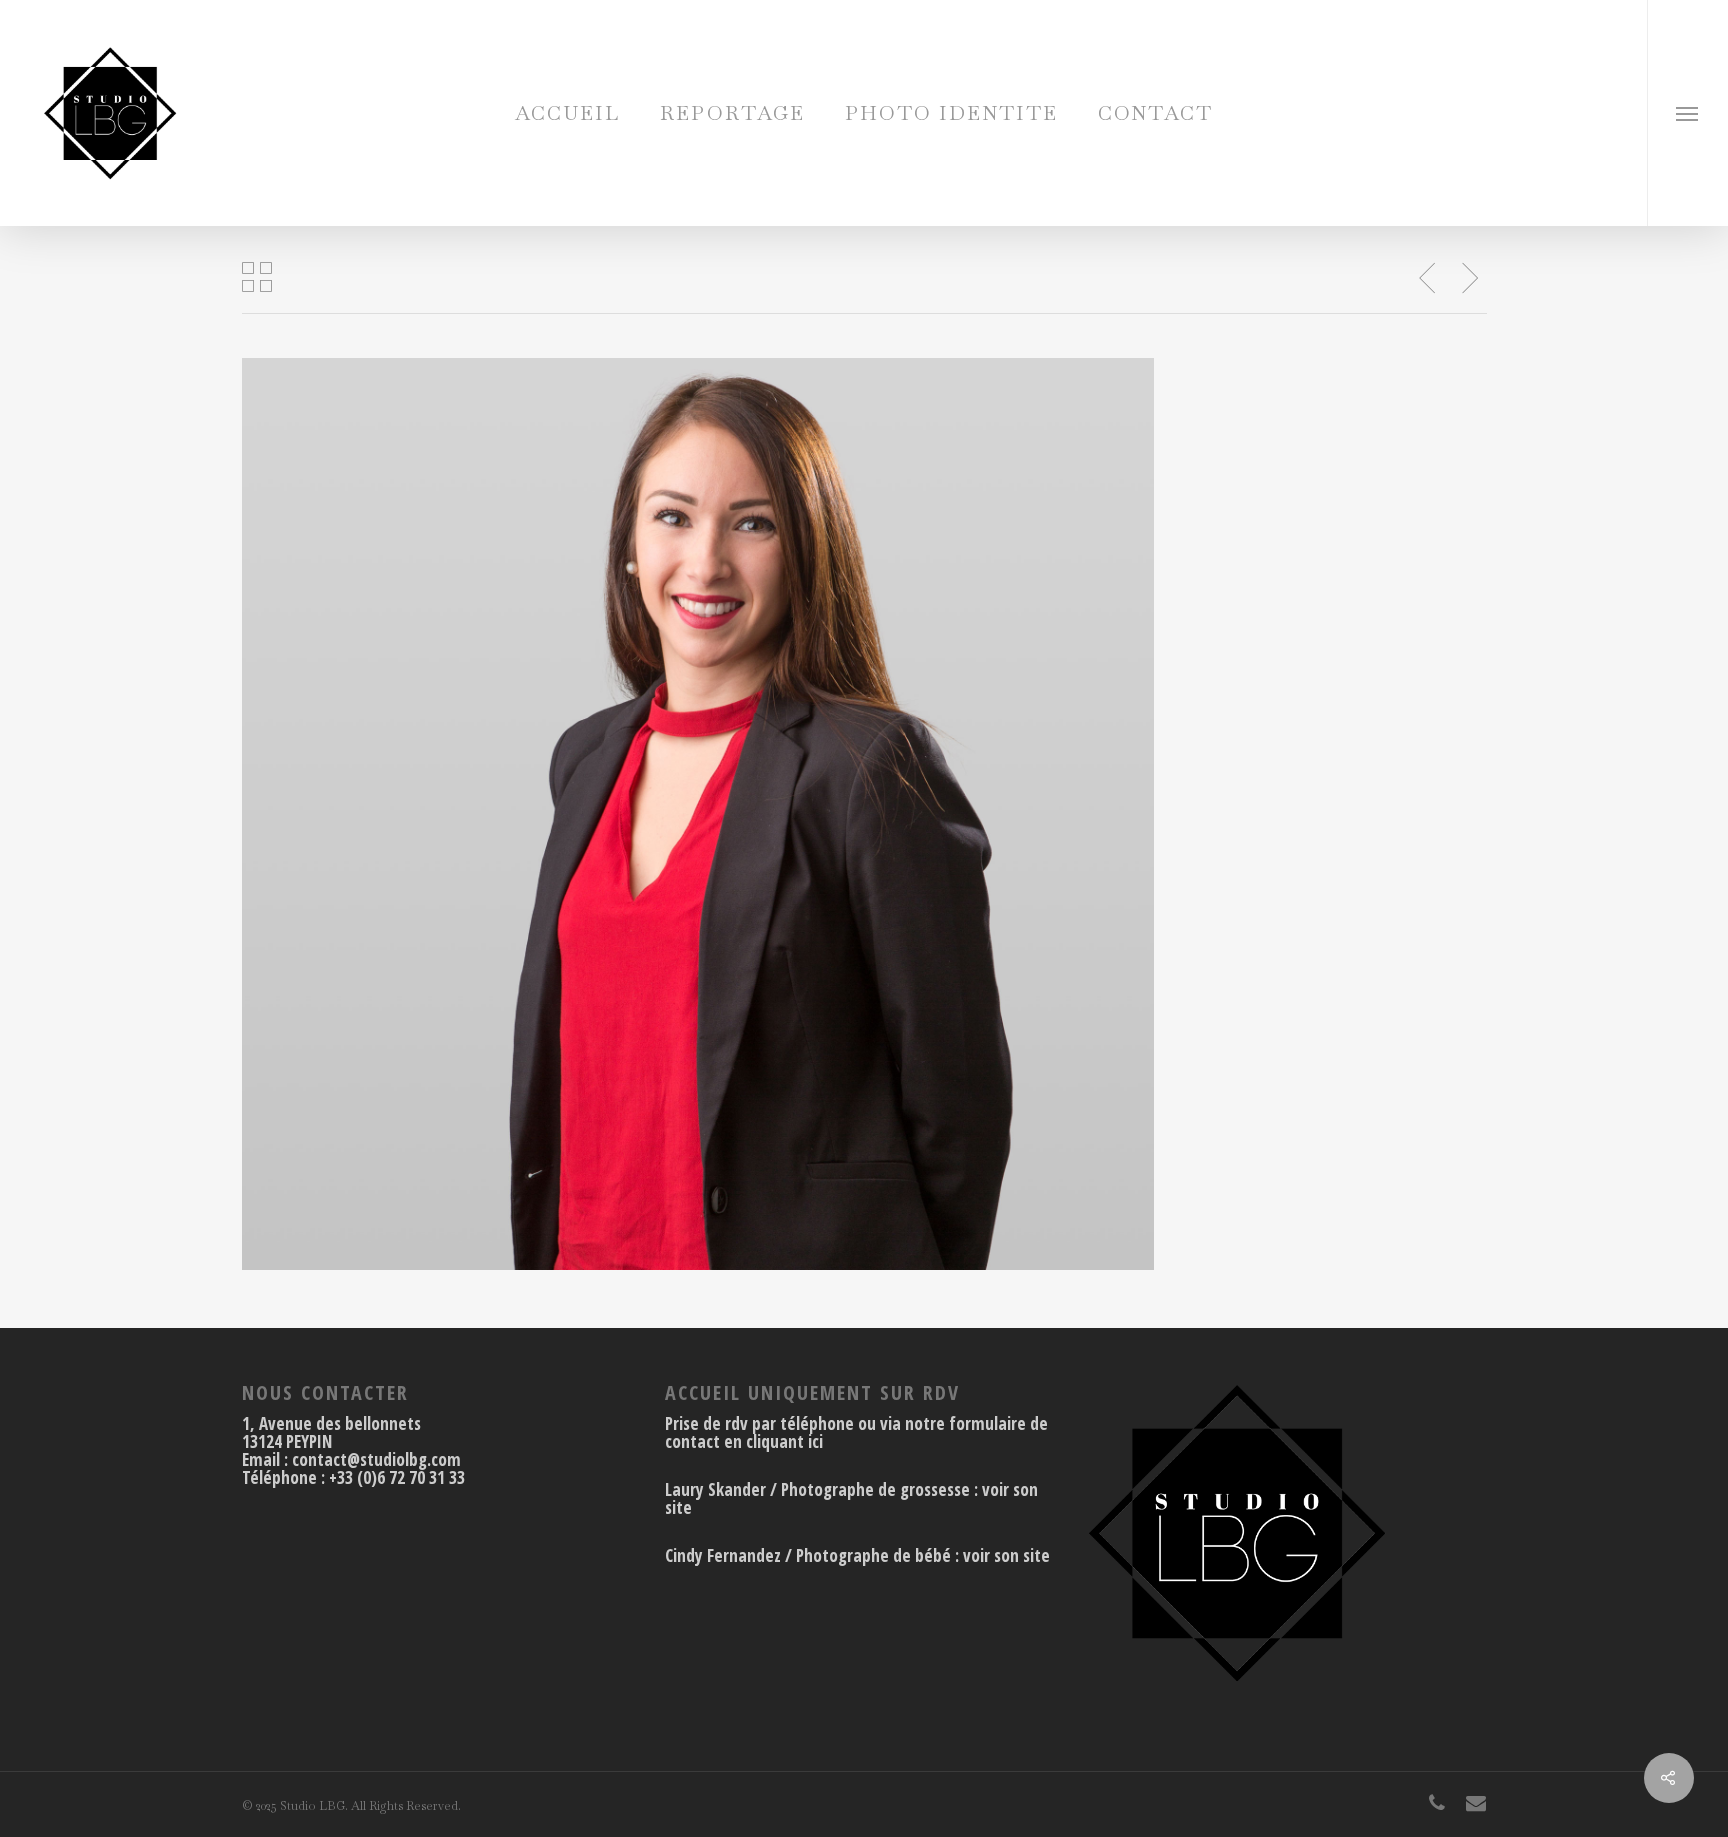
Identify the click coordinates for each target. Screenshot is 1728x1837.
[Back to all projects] (257, 279)
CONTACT (1155, 113)
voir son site (1006, 1555)
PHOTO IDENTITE (951, 113)
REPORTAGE (732, 113)
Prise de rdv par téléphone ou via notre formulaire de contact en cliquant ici (856, 1432)
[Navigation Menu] (1687, 113)
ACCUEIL (567, 113)
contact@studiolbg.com (376, 1459)
